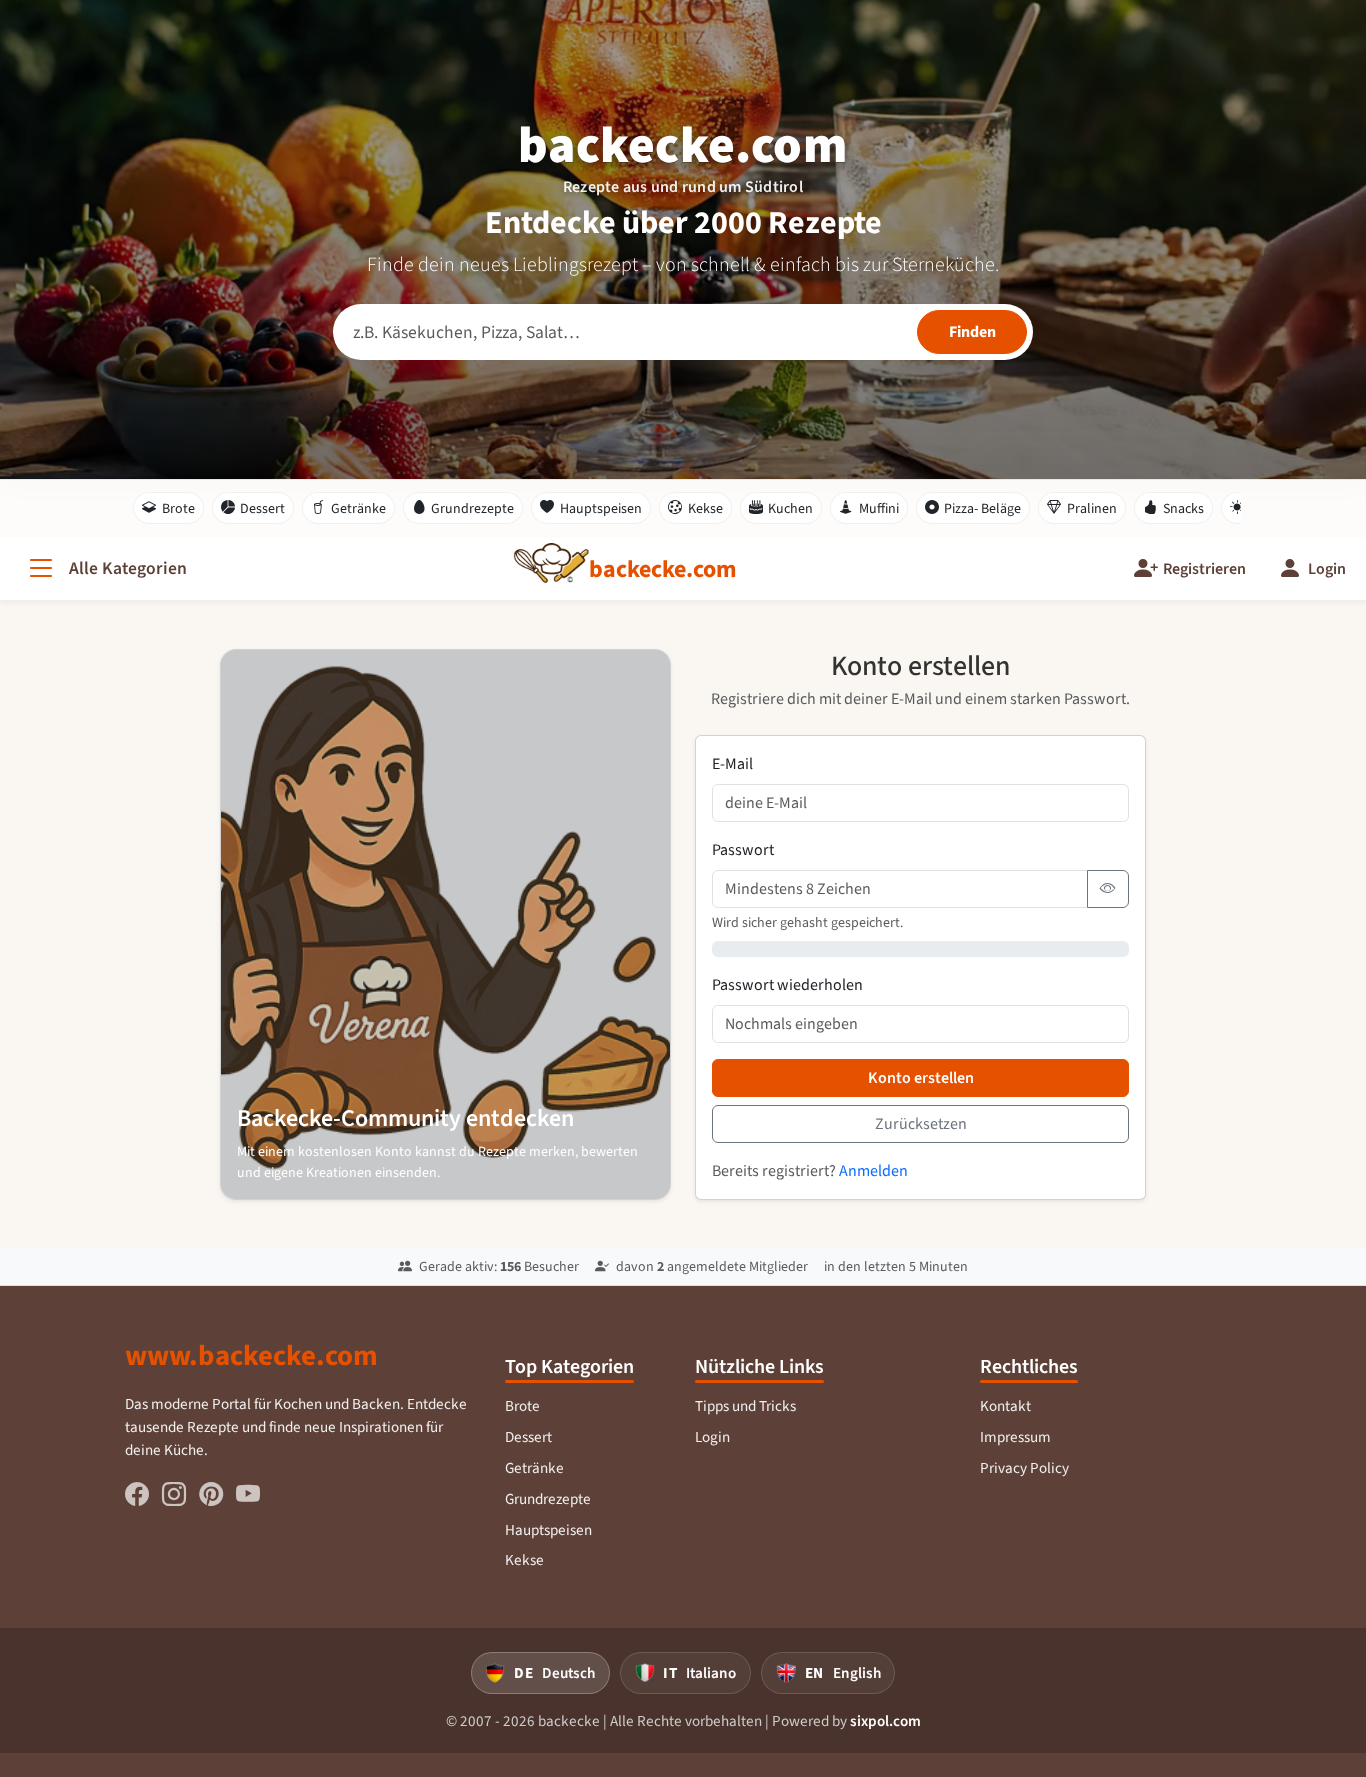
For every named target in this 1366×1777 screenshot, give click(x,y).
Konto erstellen (921, 1077)
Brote (178, 508)
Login (712, 1437)
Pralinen (1092, 508)
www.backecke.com (251, 1355)
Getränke (358, 508)
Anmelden (873, 1170)
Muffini (879, 508)
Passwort (743, 849)
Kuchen (790, 508)
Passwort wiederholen (787, 984)
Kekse (705, 508)
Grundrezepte (472, 508)
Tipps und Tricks (745, 1406)
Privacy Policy (1024, 1468)
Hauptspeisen (601, 508)
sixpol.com (885, 1721)
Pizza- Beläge (982, 508)
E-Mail (732, 763)
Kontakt (1005, 1406)
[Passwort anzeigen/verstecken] (1108, 889)
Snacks (1183, 508)
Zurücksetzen (921, 1123)
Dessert (262, 508)
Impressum (1015, 1437)
